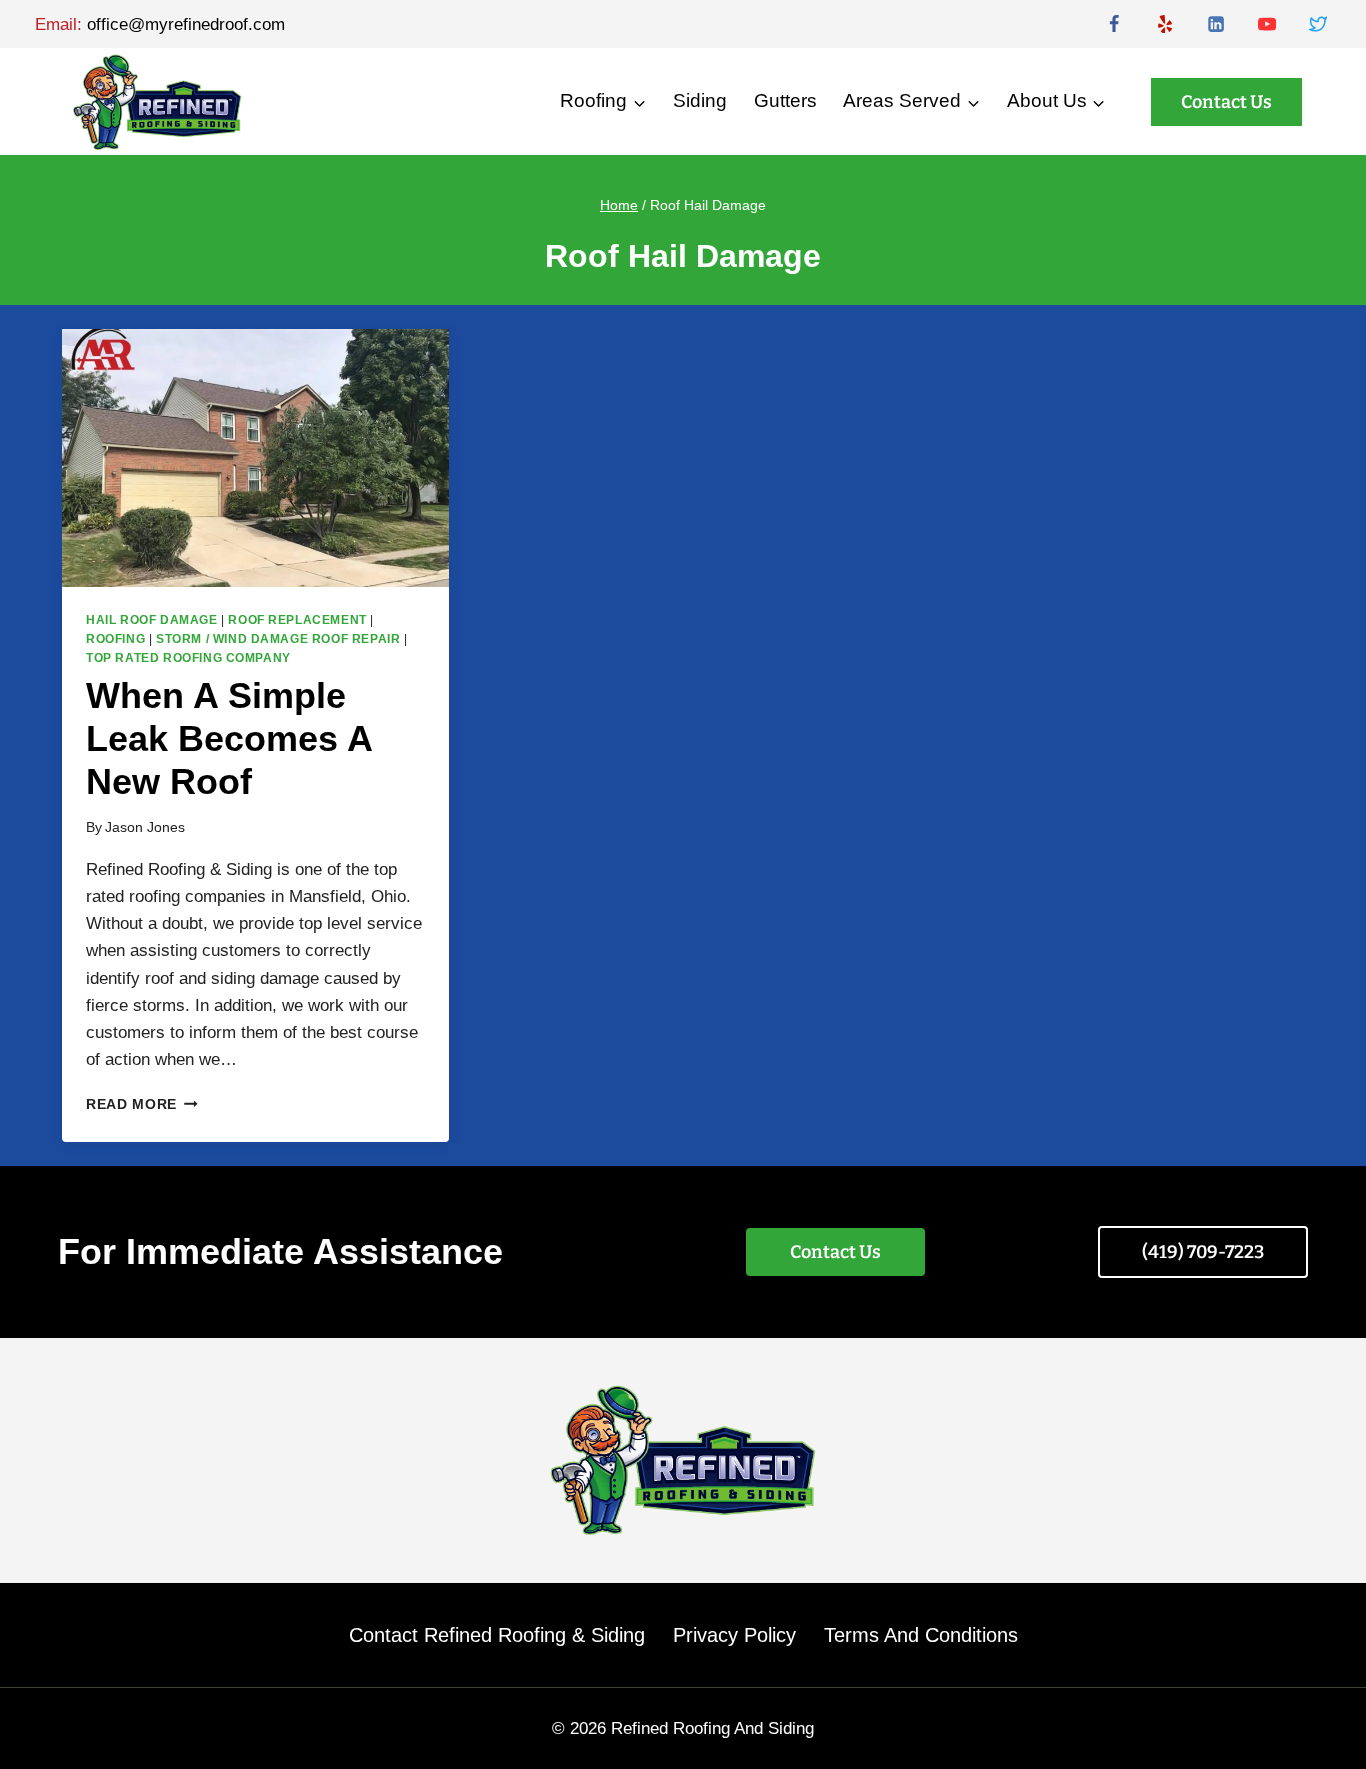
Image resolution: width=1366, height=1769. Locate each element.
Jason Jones (145, 827)
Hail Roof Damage (152, 620)
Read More (142, 1104)
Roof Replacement (297, 620)
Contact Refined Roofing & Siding (497, 1635)
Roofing (115, 639)
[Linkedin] (1216, 24)
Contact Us (1226, 102)
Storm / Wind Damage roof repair (278, 639)
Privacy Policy (734, 1635)
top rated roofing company (188, 658)
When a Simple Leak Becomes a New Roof (229, 738)
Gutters (785, 100)
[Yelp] (1165, 24)
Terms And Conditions (921, 1635)
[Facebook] (1114, 24)
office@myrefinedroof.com (186, 24)
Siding (700, 100)
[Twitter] (1318, 24)
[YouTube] (1267, 24)
